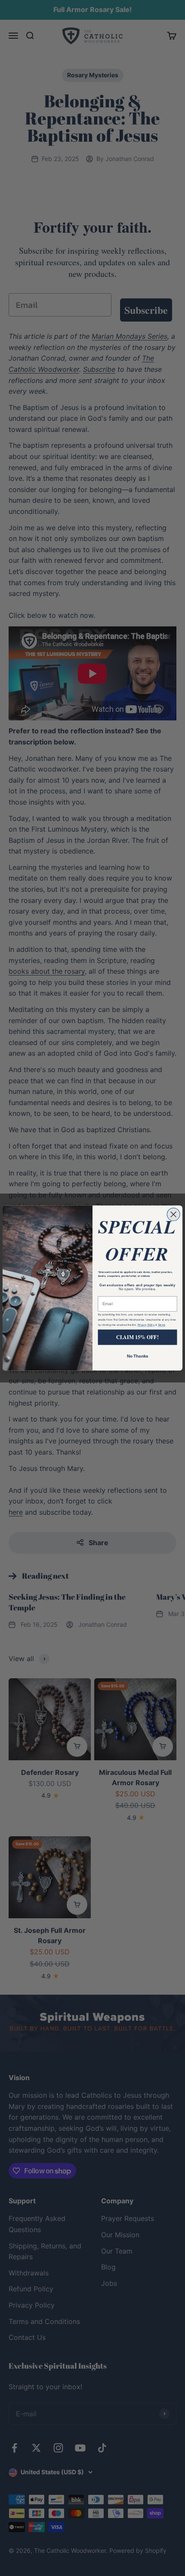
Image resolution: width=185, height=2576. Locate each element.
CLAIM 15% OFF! (137, 1337)
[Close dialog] (173, 1215)
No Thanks (138, 1356)
